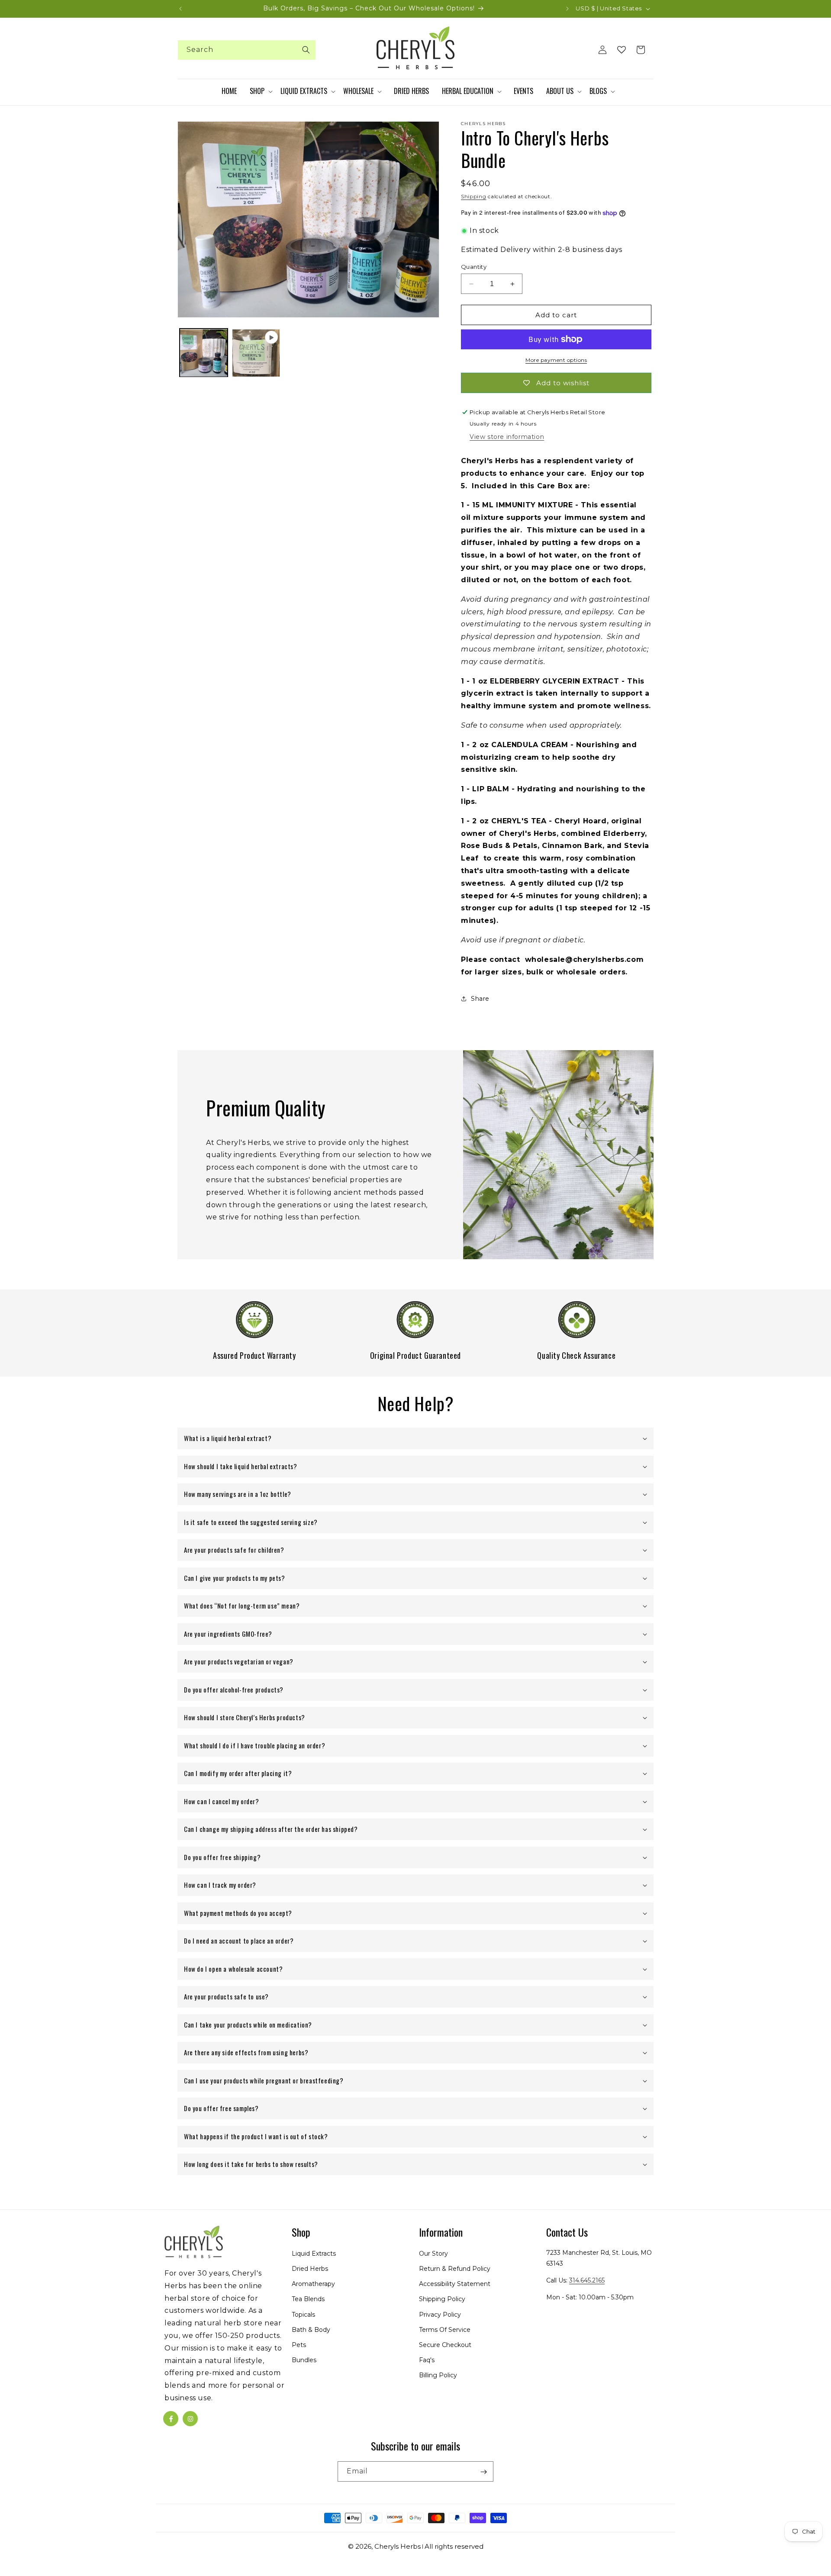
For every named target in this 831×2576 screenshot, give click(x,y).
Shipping (474, 196)
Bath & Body (311, 2330)
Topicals (303, 2315)
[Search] (306, 50)
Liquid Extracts (314, 2254)
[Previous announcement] (180, 9)
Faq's (427, 2360)
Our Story (433, 2254)
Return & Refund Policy (455, 2269)
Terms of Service (445, 2330)
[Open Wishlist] (622, 50)
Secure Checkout (445, 2345)
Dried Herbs (310, 2269)
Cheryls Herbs (398, 2546)
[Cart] (641, 50)
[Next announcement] (567, 9)
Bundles (304, 2360)
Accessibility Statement (455, 2284)
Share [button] (480, 999)
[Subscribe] (483, 2472)
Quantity (474, 267)
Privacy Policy (440, 2315)
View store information (507, 437)
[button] (261, 91)
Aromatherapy (313, 2284)
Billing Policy (438, 2376)
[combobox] (247, 50)
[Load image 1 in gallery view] (204, 353)
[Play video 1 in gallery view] (256, 353)
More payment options (556, 360)
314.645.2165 (587, 2281)
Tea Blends (308, 2299)
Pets (299, 2345)
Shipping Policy (442, 2299)
